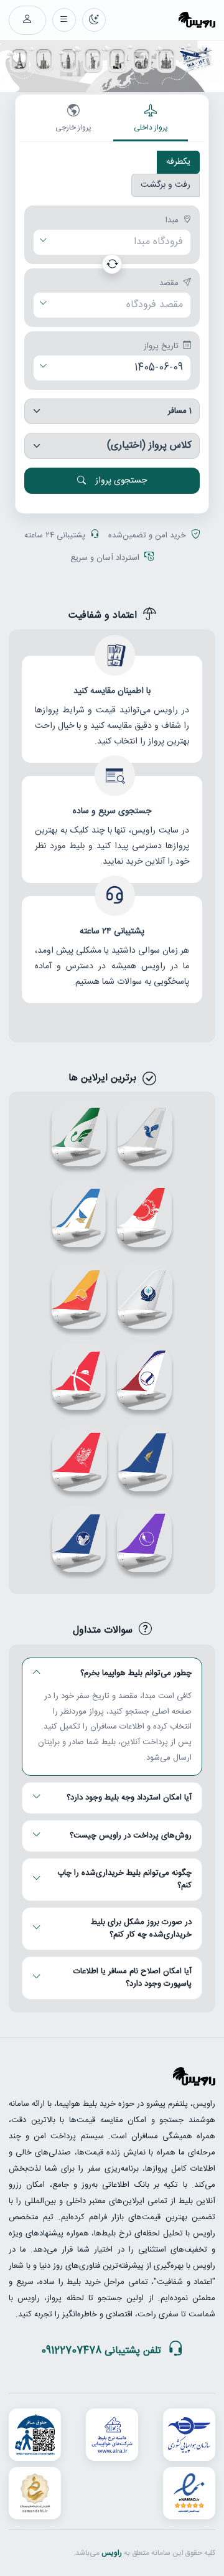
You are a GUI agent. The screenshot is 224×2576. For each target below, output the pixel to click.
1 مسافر (180, 411)
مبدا (172, 221)
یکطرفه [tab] (178, 162)
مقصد (169, 284)
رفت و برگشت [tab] (166, 185)
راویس (112, 2553)
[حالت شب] (94, 20)
